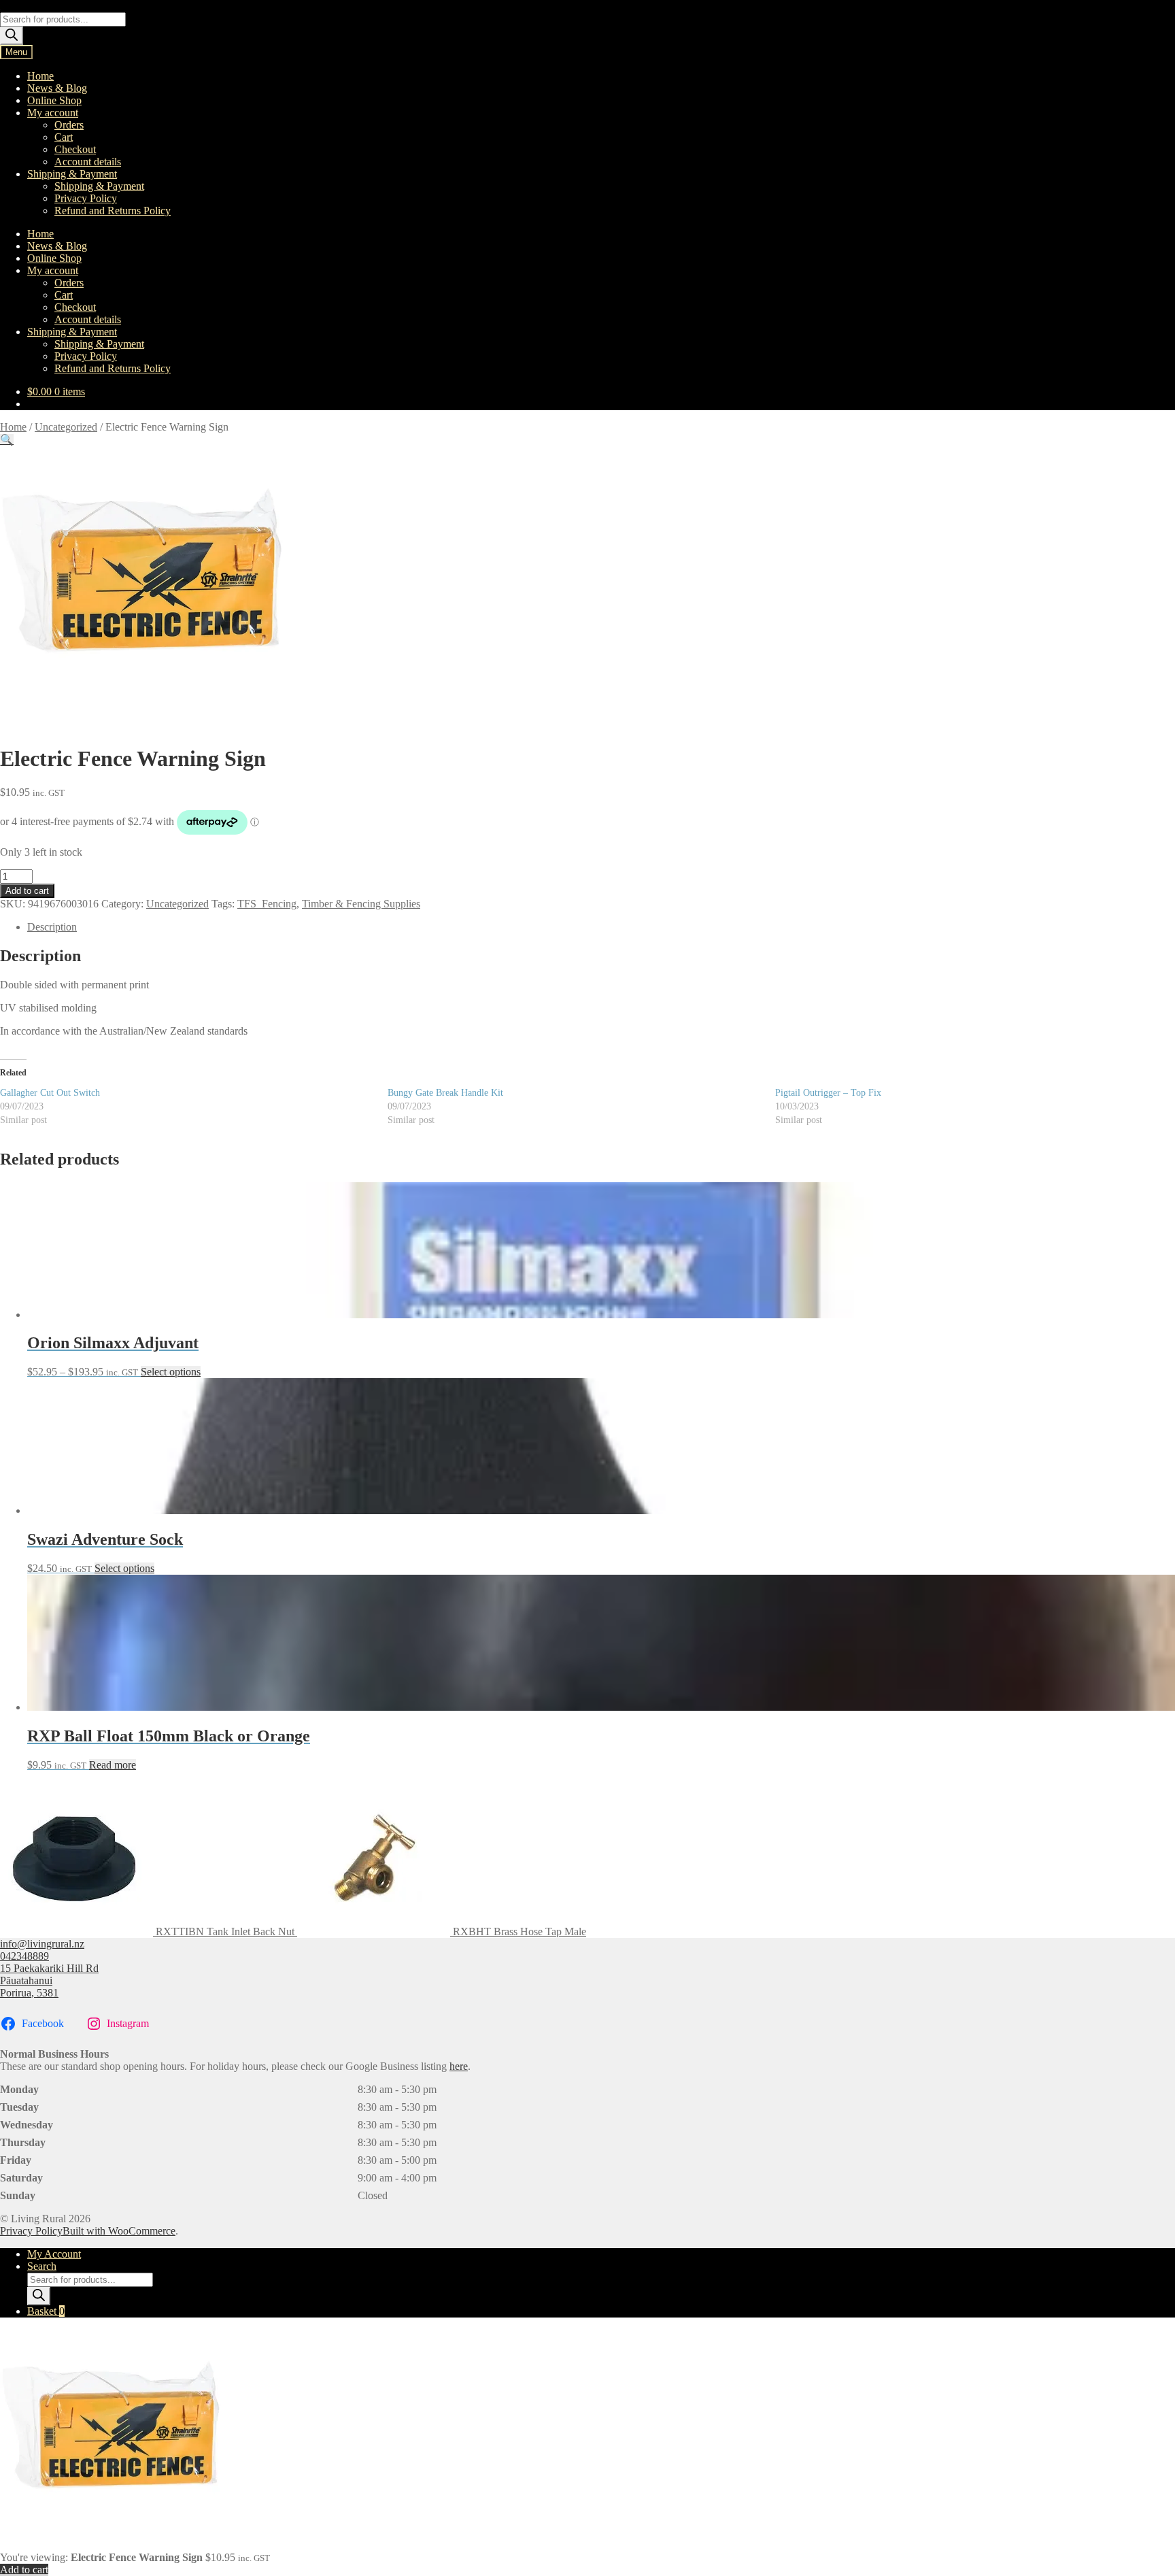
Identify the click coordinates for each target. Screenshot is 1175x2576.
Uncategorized (66, 427)
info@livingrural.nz (42, 1944)
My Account (54, 2254)
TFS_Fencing (267, 904)
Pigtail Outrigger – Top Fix (828, 1093)
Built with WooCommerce (119, 2231)
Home (40, 76)
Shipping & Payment (72, 174)
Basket (46, 2311)
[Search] (12, 36)
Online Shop (54, 100)
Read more (113, 1765)
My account (53, 113)
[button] (7, 440)
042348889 (24, 1956)
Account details (88, 162)
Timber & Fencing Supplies (361, 904)
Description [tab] (52, 927)
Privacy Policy (86, 198)
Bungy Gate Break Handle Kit (445, 1093)
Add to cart (27, 891)
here (459, 2066)
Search (42, 2266)
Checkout (75, 149)
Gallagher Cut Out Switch (50, 1093)
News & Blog (57, 88)
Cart (64, 137)
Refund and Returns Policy (113, 211)
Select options (171, 1372)
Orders (69, 125)
